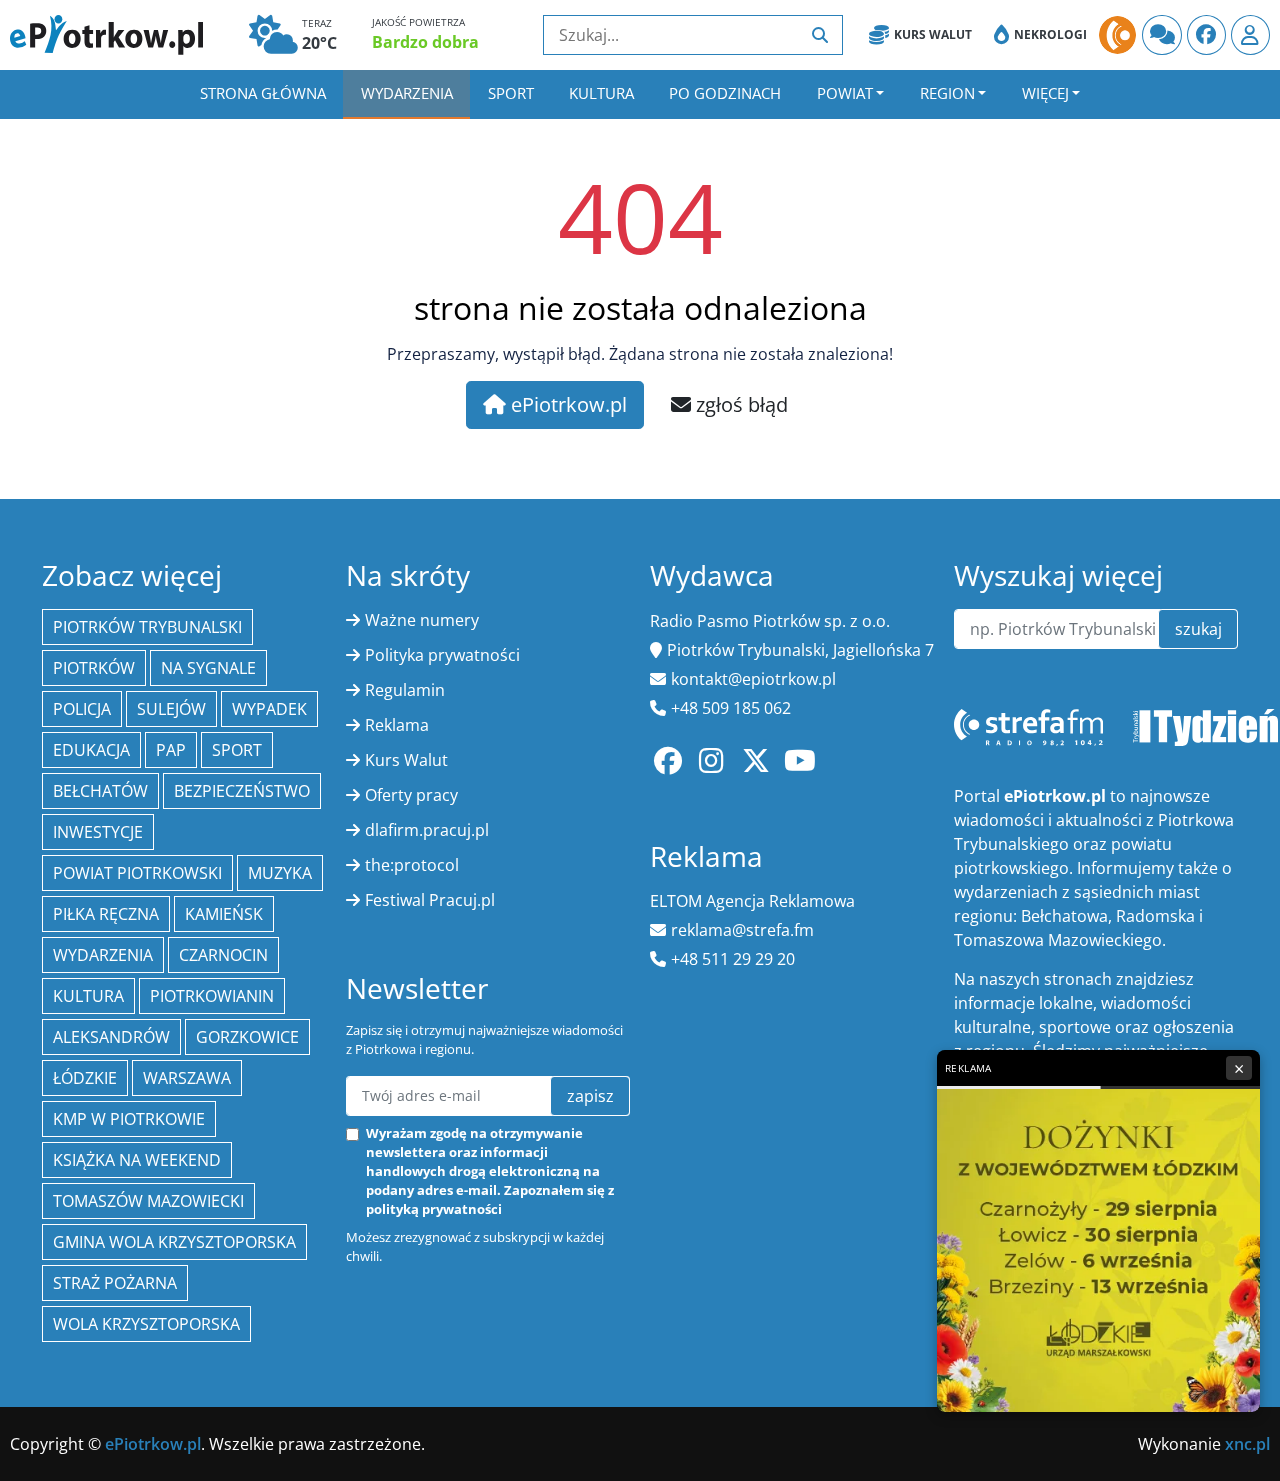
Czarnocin (223, 955)
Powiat (845, 93)
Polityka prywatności (442, 655)
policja (82, 709)
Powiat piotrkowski (137, 873)
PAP (171, 750)
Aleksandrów (111, 1037)
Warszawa (187, 1078)
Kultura (601, 93)
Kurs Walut (933, 34)
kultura (88, 996)
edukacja (91, 750)
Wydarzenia (407, 93)
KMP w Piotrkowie (129, 1119)
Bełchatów (100, 791)
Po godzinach (725, 93)
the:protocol (412, 865)
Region (947, 93)
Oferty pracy (411, 795)
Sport (511, 93)
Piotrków (94, 668)
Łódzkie (85, 1078)
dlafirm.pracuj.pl (427, 830)
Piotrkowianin (212, 996)
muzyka (280, 873)
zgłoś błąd (739, 404)
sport (237, 750)
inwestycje (98, 832)
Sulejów (171, 709)
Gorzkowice (247, 1037)
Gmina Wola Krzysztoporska (174, 1242)
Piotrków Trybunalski (147, 627)
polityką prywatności (434, 1209)
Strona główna (263, 93)
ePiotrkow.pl (566, 404)
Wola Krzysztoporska (146, 1324)
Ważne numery (422, 620)
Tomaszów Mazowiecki (148, 1201)
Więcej (1045, 93)
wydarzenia (103, 955)
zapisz (590, 1096)
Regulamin (405, 690)
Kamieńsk (224, 914)
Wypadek (269, 709)
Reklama (397, 725)
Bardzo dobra (425, 42)
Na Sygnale (208, 668)
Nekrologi (1050, 34)
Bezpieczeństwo (242, 791)
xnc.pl (1247, 1444)
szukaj (1198, 629)
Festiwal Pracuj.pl (430, 900)
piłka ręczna (106, 914)
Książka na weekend (137, 1160)
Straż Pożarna (115, 1283)
